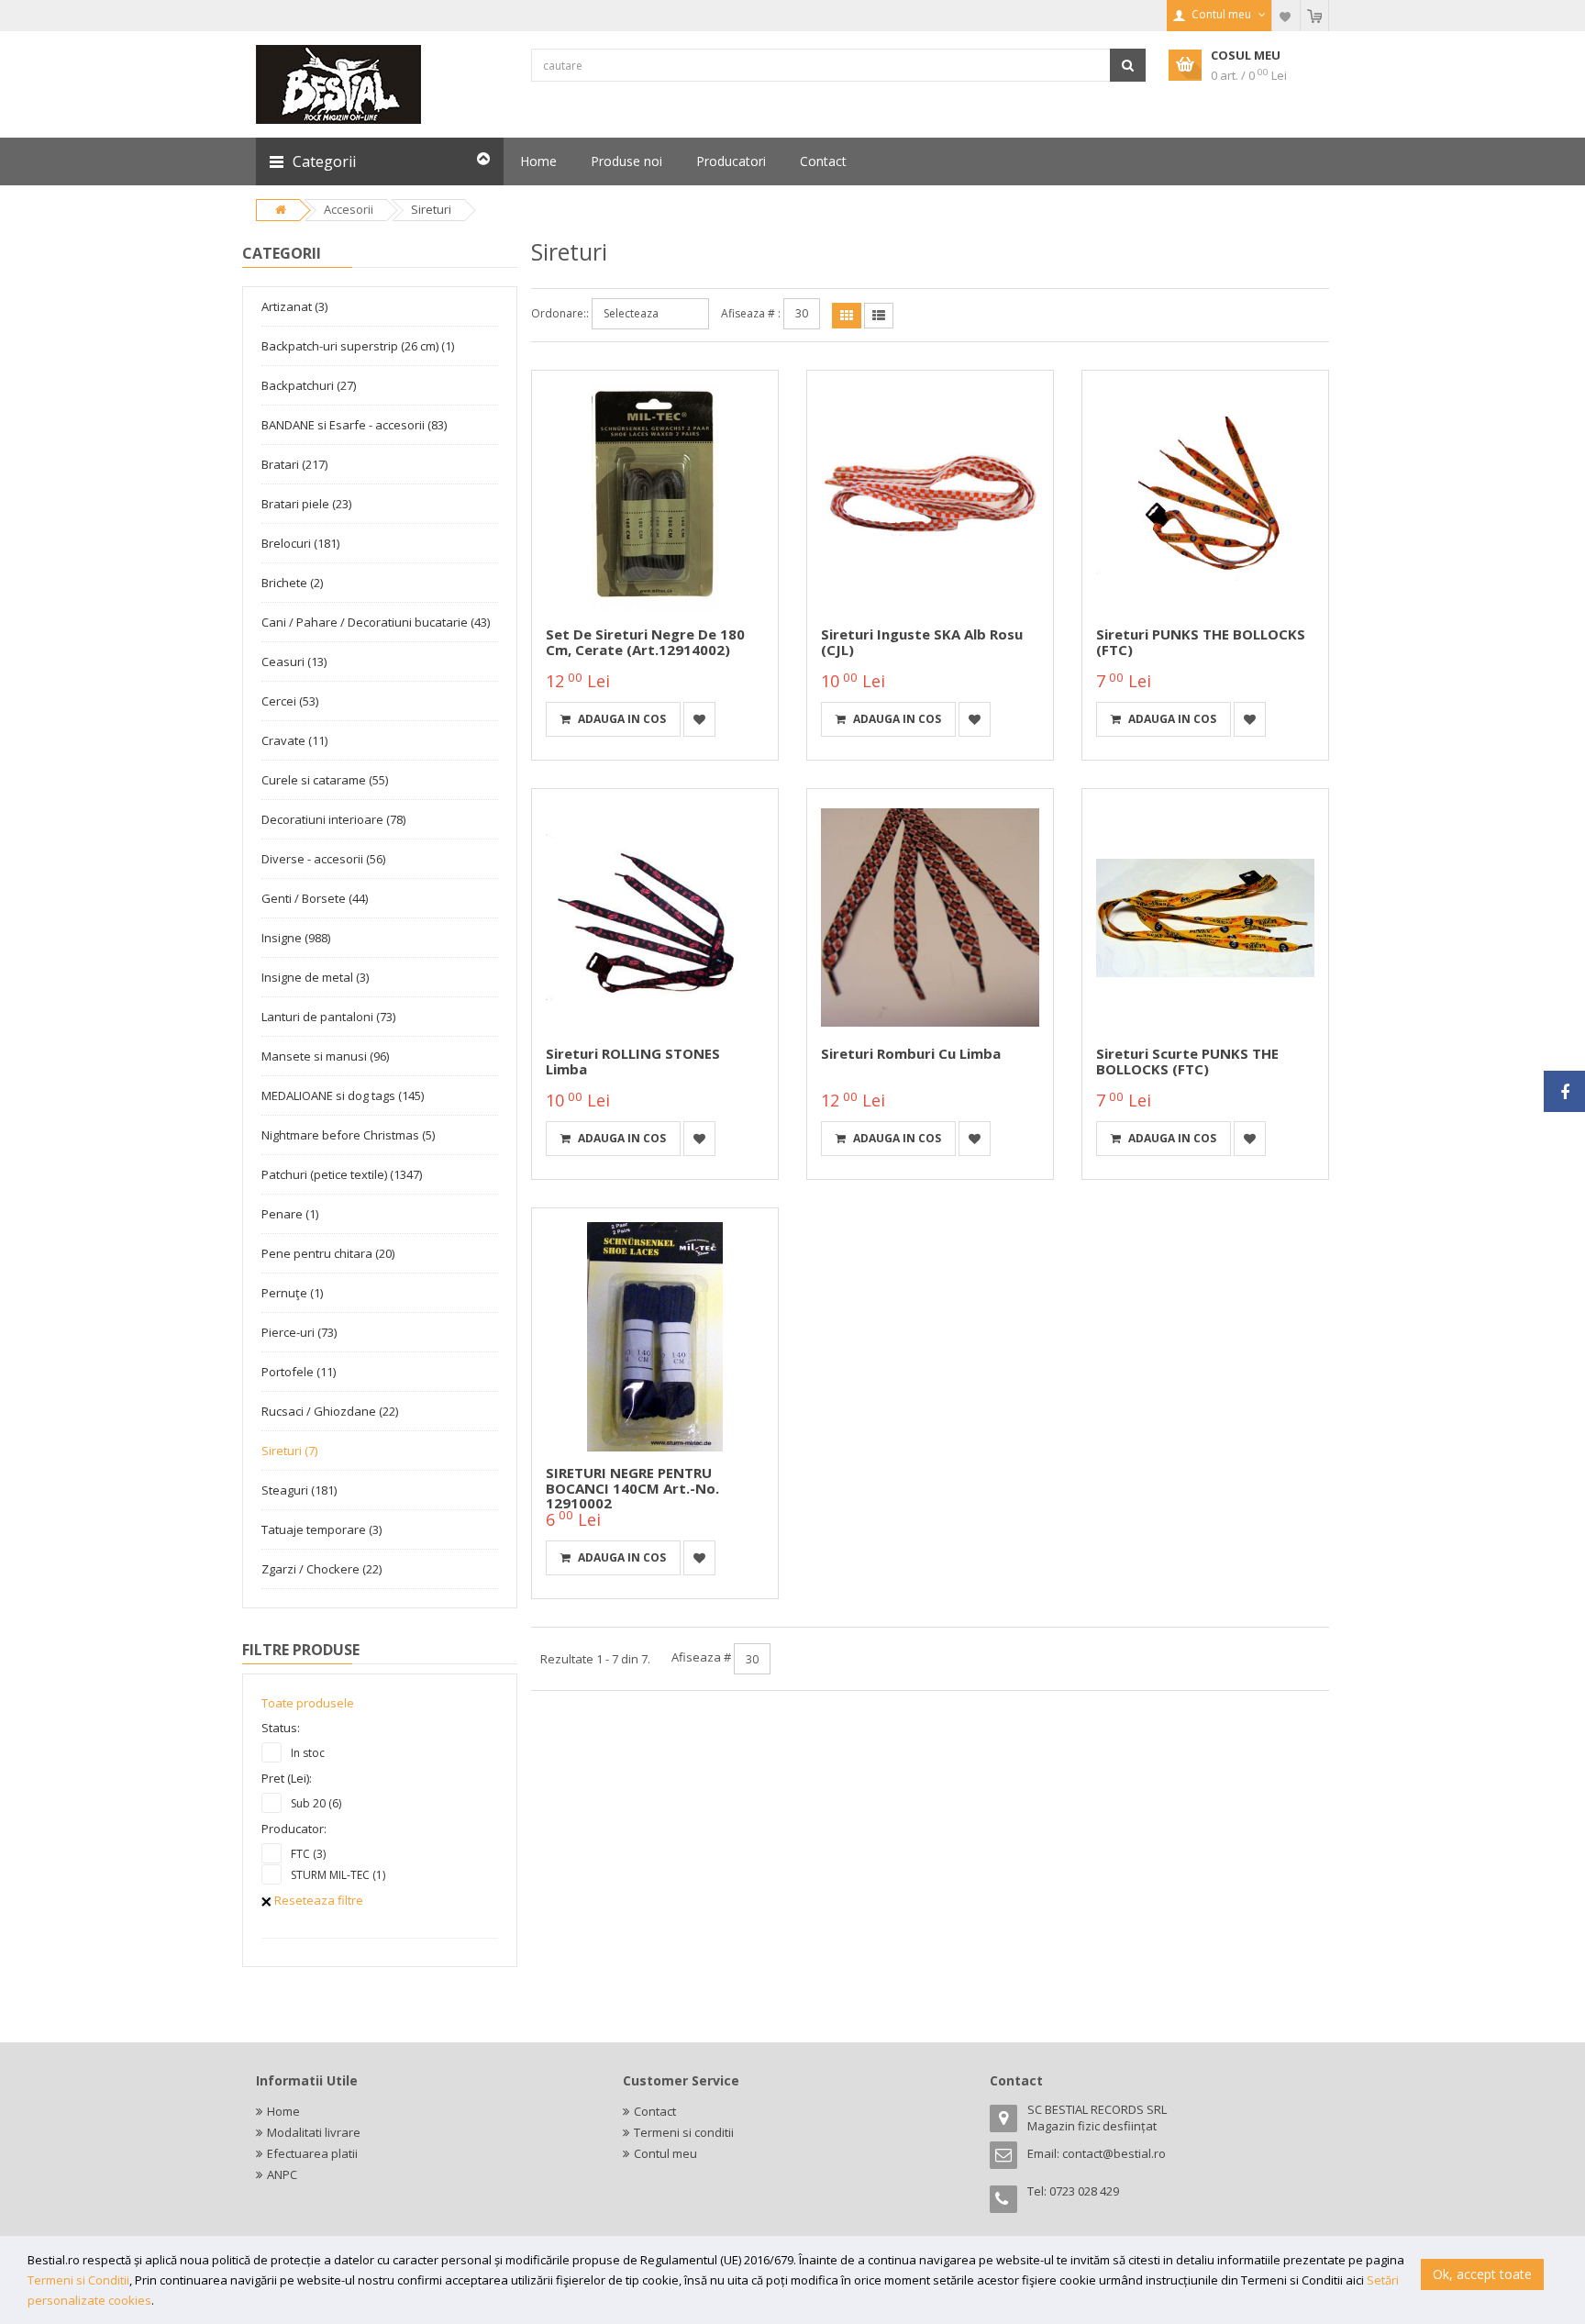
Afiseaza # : (751, 313)
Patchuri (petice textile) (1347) (342, 1174)
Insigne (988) (296, 938)
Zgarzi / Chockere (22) (321, 1569)
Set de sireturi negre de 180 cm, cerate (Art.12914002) (645, 642)
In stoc (308, 1753)
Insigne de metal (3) (315, 977)
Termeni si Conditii (78, 2280)
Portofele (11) (299, 1372)
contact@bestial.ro (1114, 2153)
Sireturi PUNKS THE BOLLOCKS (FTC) (1201, 642)
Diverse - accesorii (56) (323, 859)
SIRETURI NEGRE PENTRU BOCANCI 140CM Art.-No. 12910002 (632, 1488)
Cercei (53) (290, 701)
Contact (655, 2111)
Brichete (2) (292, 583)
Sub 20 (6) (316, 1803)
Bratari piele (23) (306, 504)
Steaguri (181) (299, 1490)
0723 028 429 (1084, 2191)
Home (283, 2111)
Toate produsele (308, 1703)
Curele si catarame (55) (325, 780)
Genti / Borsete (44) (315, 898)
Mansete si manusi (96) (325, 1056)
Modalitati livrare (314, 2132)
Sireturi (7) (289, 1451)
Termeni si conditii (684, 2132)
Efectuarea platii (312, 2153)
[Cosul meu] (1314, 16)
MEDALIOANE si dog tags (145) (343, 1095)
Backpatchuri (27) (309, 385)
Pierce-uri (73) (299, 1332)
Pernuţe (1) (292, 1293)
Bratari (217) (294, 464)
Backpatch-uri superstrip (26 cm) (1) (358, 346)
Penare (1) (290, 1214)
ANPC (282, 2174)
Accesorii (349, 209)
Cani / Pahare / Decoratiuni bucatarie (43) (376, 622)
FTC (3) (308, 1854)
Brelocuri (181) (300, 543)
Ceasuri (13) (294, 662)
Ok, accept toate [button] (1482, 2274)
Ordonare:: (560, 313)
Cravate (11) (294, 740)
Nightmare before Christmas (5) (348, 1135)
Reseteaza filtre (317, 1900)
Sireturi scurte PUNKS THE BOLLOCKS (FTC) (1187, 1061)
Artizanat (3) (294, 306)
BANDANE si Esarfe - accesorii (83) (354, 425)
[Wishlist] (1286, 16)
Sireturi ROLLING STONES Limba (633, 1061)
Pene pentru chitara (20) (328, 1253)
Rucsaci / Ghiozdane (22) (330, 1411)
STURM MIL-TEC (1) (338, 1875)
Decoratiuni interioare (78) (333, 819)
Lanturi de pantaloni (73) (328, 1017)
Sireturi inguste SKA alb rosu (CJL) (922, 642)
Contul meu (665, 2153)
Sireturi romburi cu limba (911, 1053)
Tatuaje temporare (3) (321, 1529)
